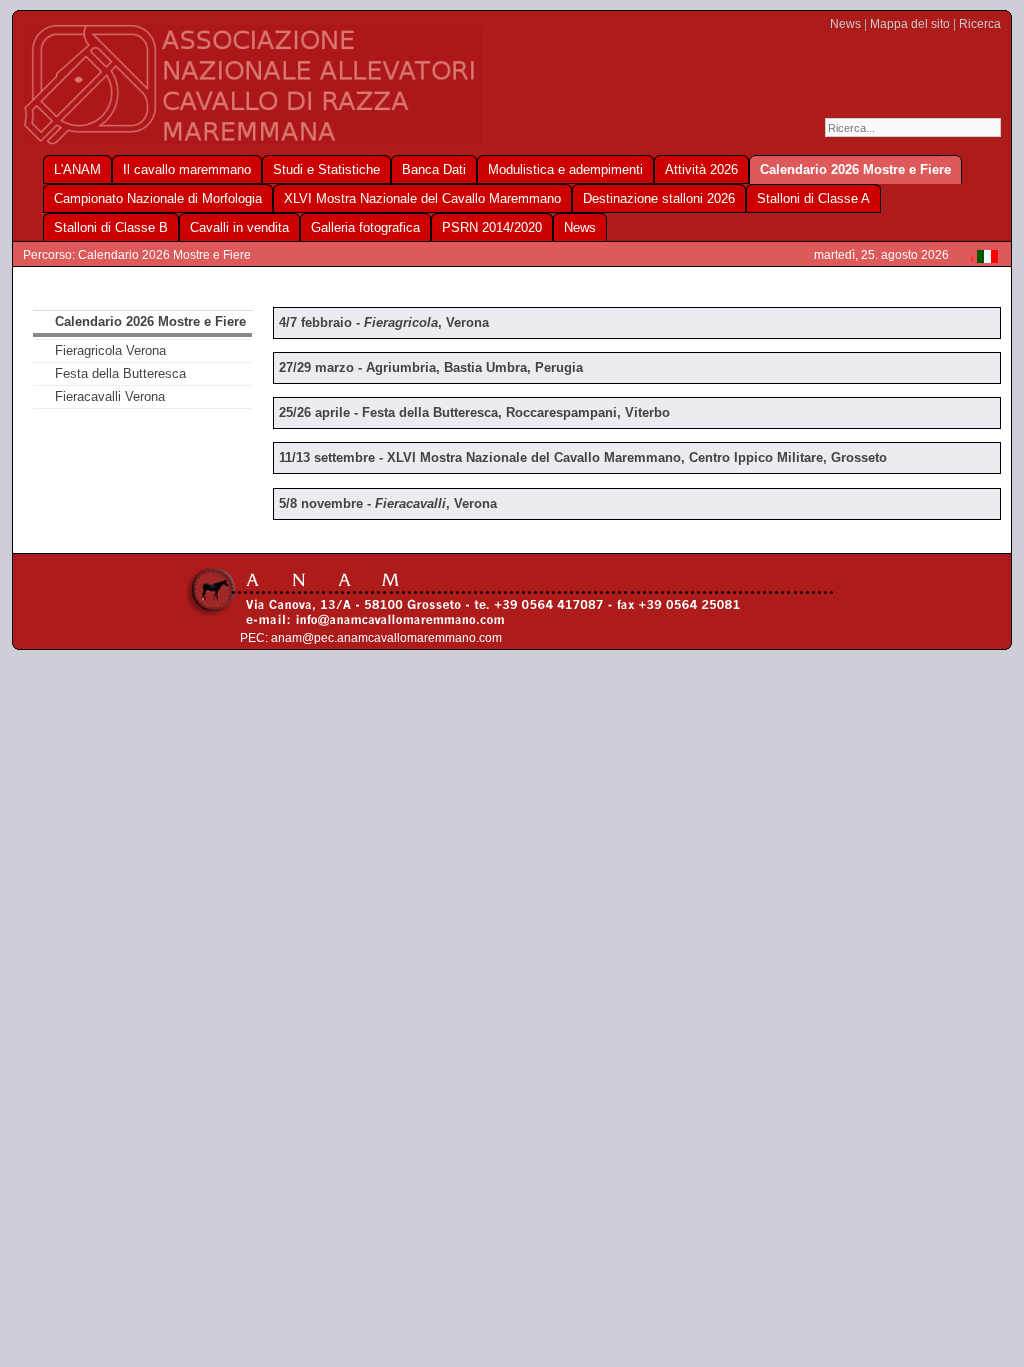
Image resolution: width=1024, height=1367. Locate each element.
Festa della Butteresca (120, 373)
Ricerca (980, 24)
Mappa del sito (910, 24)
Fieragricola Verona (110, 350)
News (845, 24)
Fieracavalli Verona (110, 396)
